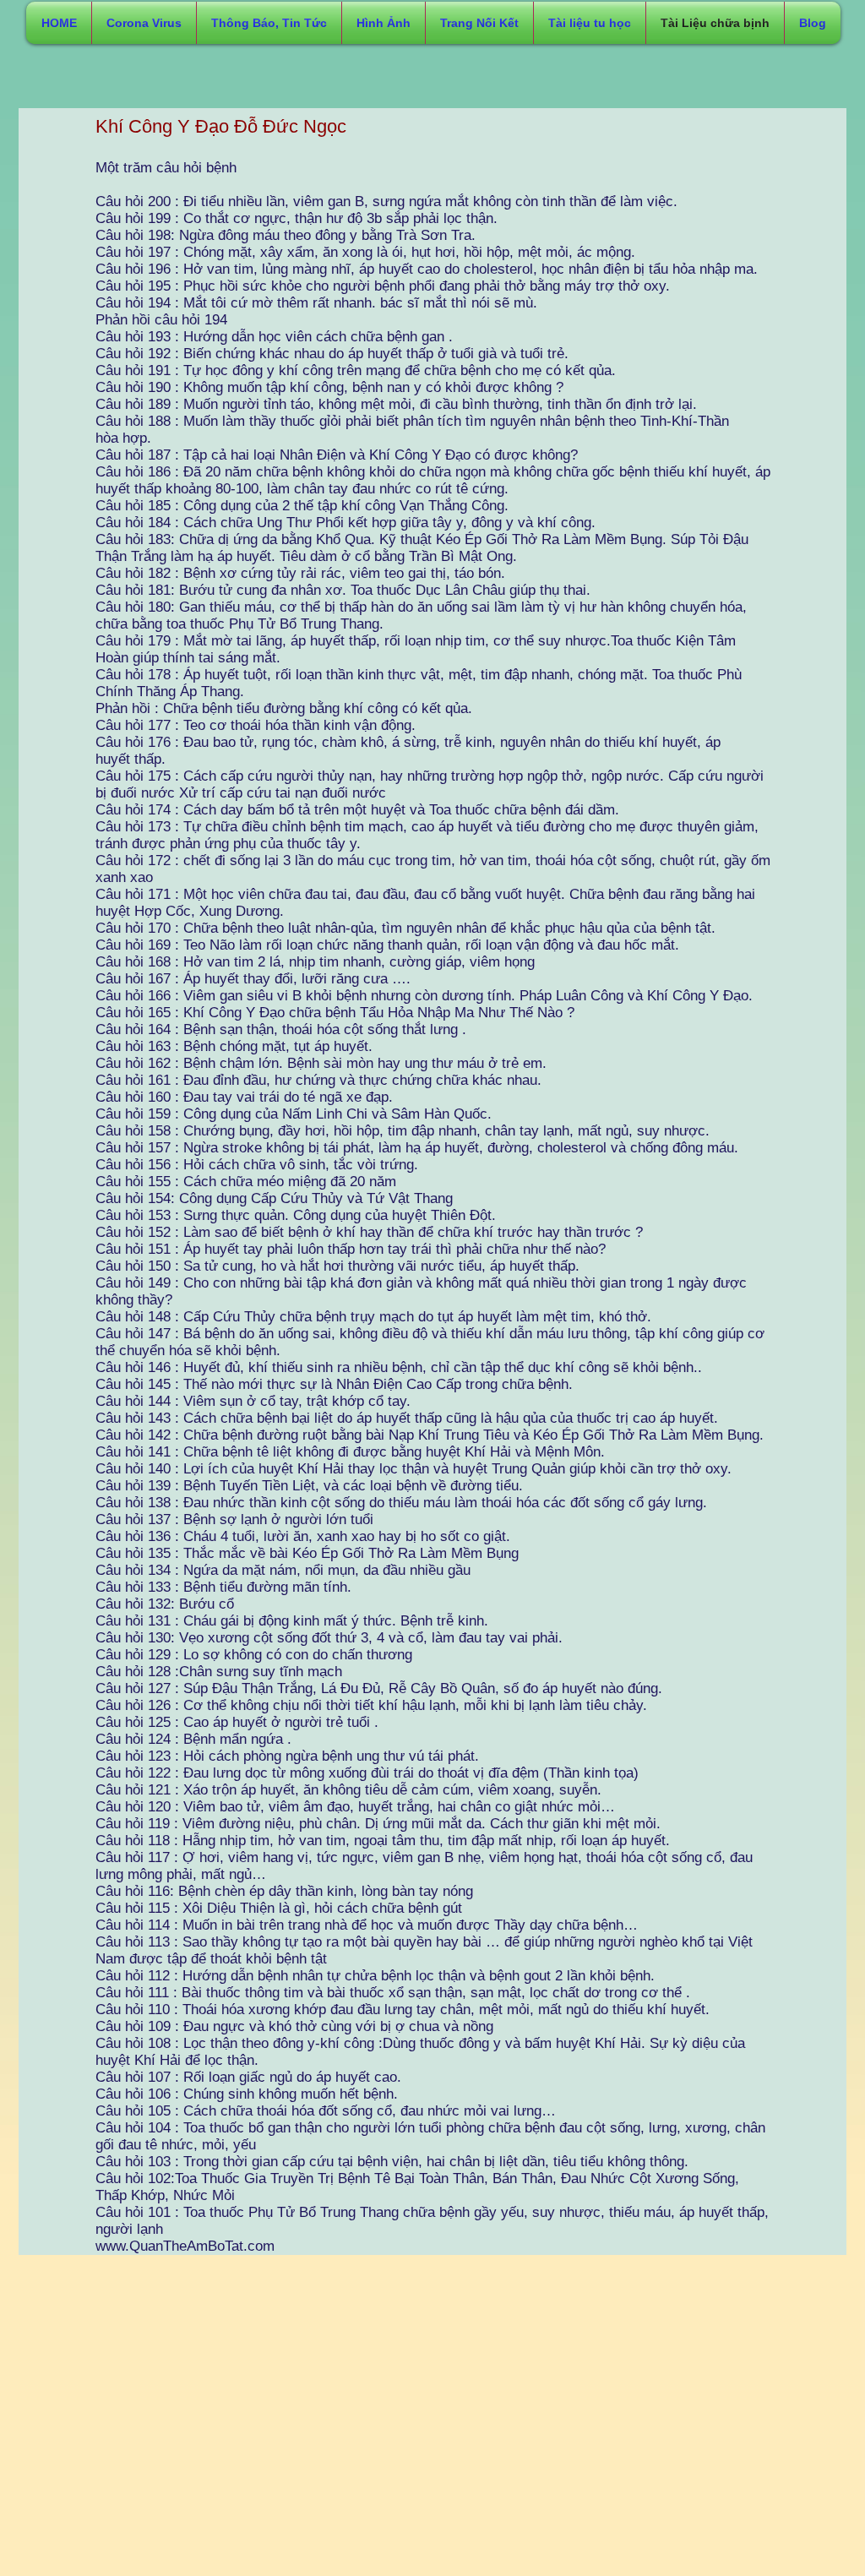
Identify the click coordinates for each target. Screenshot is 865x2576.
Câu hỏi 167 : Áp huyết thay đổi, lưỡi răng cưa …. (253, 979)
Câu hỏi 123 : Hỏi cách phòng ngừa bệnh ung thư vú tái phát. (287, 1756)
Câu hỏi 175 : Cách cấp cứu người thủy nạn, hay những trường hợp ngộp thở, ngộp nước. (380, 776)
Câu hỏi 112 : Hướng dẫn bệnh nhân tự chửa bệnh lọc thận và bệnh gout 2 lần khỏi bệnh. (375, 1976)
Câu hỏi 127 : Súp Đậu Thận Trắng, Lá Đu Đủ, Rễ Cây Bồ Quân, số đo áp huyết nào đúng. (379, 1688)
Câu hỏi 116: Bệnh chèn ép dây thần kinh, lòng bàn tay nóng (284, 1891)
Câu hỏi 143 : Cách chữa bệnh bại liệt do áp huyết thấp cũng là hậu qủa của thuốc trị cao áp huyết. (407, 1418)
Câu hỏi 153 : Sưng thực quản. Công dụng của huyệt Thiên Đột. (296, 1215)
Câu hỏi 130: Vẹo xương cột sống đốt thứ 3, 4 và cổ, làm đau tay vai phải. (329, 1638)
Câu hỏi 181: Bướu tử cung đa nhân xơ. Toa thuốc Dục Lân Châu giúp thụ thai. (343, 590)
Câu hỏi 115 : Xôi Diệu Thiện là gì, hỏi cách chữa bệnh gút (279, 1908)
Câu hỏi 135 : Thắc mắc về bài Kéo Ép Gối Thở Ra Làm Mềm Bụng (307, 1553)
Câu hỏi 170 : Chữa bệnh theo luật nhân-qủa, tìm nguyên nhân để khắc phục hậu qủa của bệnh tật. (405, 928)
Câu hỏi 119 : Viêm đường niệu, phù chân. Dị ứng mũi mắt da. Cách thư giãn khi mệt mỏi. (378, 1824)
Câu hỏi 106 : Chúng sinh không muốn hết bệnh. (247, 2094)
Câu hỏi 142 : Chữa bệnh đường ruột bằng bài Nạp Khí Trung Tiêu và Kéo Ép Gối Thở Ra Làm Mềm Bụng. (430, 1435)
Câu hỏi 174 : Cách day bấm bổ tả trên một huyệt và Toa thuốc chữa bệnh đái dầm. (357, 810)
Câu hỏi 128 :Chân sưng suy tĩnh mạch (219, 1672)
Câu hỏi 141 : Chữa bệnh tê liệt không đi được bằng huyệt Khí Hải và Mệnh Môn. (350, 1452)
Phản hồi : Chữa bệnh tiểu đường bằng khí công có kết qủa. (284, 708)
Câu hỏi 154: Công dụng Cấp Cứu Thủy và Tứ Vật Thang (274, 1198)
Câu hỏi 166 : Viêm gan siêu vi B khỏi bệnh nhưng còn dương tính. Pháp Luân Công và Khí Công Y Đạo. (424, 996)
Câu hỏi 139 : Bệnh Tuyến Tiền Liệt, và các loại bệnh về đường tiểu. (309, 1486)
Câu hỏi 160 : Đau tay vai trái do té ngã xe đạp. (244, 1097)
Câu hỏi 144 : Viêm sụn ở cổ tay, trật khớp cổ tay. (253, 1401)
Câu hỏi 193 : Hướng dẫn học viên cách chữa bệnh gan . (274, 337)
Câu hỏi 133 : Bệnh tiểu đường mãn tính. (223, 1587)
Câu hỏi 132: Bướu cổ (165, 1604)
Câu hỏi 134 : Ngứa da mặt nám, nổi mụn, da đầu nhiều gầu (283, 1570)
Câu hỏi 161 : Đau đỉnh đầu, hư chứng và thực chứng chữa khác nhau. (318, 1080)
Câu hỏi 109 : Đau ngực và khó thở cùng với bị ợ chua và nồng (294, 2026)
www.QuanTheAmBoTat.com (185, 2246)
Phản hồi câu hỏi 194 (161, 320)
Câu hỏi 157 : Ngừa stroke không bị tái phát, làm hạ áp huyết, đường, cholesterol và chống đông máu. (417, 1148)
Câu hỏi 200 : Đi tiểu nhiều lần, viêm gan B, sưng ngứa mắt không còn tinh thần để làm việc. (386, 202)
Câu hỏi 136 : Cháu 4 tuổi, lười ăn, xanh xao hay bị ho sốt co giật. (303, 1536)
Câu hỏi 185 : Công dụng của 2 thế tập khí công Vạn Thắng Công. (302, 506)
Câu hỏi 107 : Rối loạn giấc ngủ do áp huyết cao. (248, 2077)
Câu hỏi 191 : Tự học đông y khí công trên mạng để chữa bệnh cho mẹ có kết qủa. (356, 370)
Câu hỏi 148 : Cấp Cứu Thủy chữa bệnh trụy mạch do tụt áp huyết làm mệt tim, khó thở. (373, 1317)
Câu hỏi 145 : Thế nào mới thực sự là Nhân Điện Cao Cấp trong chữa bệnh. (334, 1384)
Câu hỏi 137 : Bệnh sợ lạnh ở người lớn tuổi (234, 1519)
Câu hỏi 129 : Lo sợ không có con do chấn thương (254, 1655)
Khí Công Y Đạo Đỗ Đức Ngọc (221, 126)
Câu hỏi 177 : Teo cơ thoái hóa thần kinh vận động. (256, 725)
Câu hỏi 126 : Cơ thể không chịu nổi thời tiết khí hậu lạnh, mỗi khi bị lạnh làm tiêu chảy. (371, 1705)
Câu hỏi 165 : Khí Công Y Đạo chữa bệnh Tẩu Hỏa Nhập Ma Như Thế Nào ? (335, 1013)
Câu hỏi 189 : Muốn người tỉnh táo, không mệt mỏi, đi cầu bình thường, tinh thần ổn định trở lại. (396, 404)
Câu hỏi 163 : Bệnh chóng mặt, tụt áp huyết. (234, 1046)
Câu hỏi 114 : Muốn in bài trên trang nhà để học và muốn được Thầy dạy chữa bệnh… (367, 1925)
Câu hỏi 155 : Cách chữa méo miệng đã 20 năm (246, 1182)
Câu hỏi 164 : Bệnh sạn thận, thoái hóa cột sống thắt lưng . (281, 1029)
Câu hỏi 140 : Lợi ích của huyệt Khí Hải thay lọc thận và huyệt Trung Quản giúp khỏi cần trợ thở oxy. (413, 1469)
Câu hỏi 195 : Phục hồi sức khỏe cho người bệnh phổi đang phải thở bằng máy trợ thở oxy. (383, 286)
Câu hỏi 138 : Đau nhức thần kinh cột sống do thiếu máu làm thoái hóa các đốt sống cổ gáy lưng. (401, 1503)
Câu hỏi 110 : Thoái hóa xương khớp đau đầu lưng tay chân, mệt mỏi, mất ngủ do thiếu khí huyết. (403, 2010)
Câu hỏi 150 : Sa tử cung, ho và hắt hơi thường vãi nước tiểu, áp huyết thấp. (337, 1266)
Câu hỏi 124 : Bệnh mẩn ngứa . (193, 1739)
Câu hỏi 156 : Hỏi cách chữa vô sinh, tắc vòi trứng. (257, 1165)
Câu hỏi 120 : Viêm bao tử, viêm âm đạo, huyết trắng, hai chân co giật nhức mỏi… (355, 1807)
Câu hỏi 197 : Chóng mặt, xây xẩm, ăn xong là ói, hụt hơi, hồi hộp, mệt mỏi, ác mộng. (365, 252)
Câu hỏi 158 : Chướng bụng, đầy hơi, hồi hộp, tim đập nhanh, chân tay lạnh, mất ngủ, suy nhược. (403, 1131)
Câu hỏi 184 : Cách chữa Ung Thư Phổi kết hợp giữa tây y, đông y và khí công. (345, 523)
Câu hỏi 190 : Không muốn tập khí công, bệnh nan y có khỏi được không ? (329, 387)
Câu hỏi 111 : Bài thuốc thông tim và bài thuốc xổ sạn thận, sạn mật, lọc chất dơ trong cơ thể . (393, 1993)
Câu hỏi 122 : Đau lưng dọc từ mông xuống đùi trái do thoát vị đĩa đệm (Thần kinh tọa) (367, 1773)
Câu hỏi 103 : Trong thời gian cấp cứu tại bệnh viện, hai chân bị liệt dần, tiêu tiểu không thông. (392, 2162)
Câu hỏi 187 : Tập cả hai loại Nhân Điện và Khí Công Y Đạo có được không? (337, 455)
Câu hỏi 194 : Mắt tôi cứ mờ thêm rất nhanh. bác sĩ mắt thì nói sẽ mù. (316, 303)
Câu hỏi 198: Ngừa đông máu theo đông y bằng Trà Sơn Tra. (286, 235)
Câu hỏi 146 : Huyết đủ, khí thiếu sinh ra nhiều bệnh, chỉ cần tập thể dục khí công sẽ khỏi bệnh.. (399, 1367)
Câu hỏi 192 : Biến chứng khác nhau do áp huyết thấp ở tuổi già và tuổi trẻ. (332, 354)
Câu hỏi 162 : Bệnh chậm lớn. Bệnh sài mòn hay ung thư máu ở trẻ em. (321, 1063)
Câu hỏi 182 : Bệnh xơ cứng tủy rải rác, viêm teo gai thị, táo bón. (300, 573)
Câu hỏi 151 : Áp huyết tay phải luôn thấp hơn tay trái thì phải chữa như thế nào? (351, 1249)
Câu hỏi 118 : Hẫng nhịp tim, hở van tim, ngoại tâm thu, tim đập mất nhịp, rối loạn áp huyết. (383, 1841)
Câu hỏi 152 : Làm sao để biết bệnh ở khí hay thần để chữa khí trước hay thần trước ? (369, 1232)
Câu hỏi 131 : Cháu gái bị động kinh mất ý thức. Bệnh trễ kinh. (292, 1621)
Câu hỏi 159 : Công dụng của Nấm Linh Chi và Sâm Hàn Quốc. (294, 1114)
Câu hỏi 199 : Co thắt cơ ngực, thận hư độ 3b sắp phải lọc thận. (296, 218)
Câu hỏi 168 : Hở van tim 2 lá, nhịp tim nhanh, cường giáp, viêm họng (315, 962)
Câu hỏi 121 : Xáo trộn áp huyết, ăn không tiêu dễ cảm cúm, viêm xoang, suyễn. (348, 1790)
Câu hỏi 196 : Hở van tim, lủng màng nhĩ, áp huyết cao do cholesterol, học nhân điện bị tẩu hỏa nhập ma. (427, 269)
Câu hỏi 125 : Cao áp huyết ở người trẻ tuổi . (237, 1722)
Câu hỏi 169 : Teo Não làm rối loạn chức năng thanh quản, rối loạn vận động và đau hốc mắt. (387, 945)
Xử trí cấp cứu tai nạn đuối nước (283, 793)
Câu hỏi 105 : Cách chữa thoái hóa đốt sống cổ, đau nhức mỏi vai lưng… (326, 2111)
